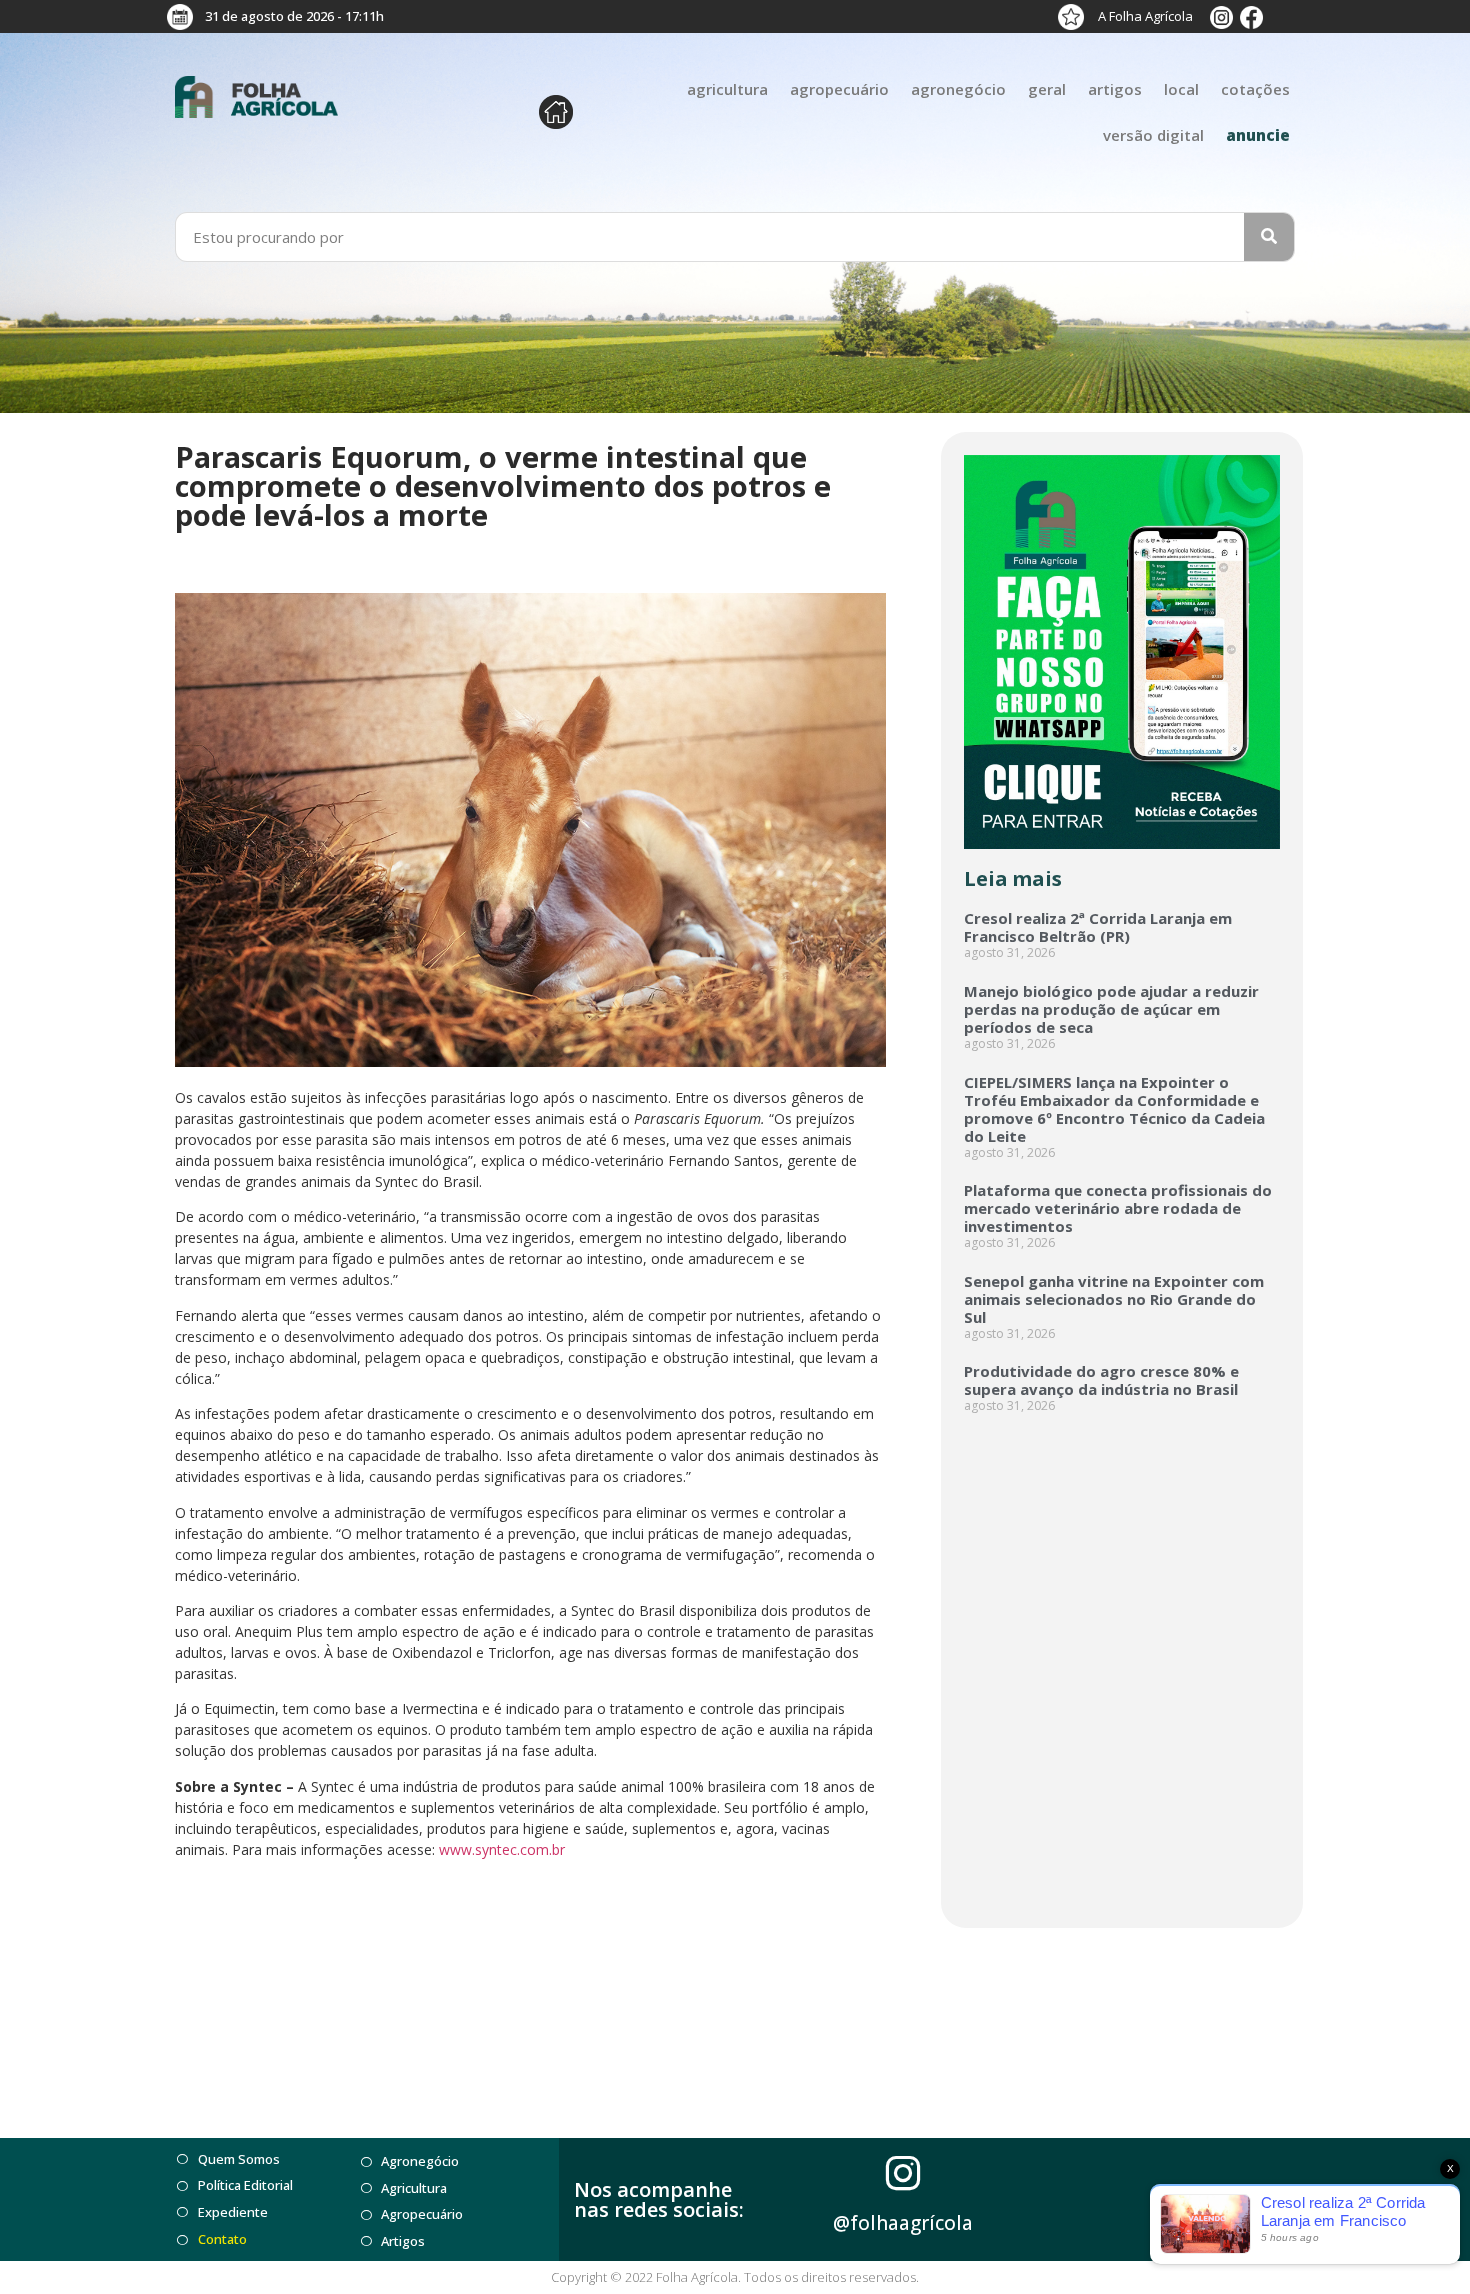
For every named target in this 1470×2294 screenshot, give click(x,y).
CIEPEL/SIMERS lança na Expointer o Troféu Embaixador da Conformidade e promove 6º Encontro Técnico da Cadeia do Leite (1114, 1109)
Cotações (1255, 89)
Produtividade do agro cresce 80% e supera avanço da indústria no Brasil (1101, 1380)
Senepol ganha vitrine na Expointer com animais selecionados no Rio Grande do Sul (1114, 1299)
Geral (1047, 89)
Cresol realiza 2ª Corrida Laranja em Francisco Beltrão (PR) (1098, 927)
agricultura (727, 89)
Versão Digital (1153, 135)
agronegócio (958, 89)
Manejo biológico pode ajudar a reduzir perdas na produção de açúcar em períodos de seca (1111, 1009)
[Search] (1269, 237)
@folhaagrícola (903, 2223)
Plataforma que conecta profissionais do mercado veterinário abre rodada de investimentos (1118, 1208)
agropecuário (839, 89)
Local (1181, 89)
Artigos (1115, 89)
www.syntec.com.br (502, 1849)
